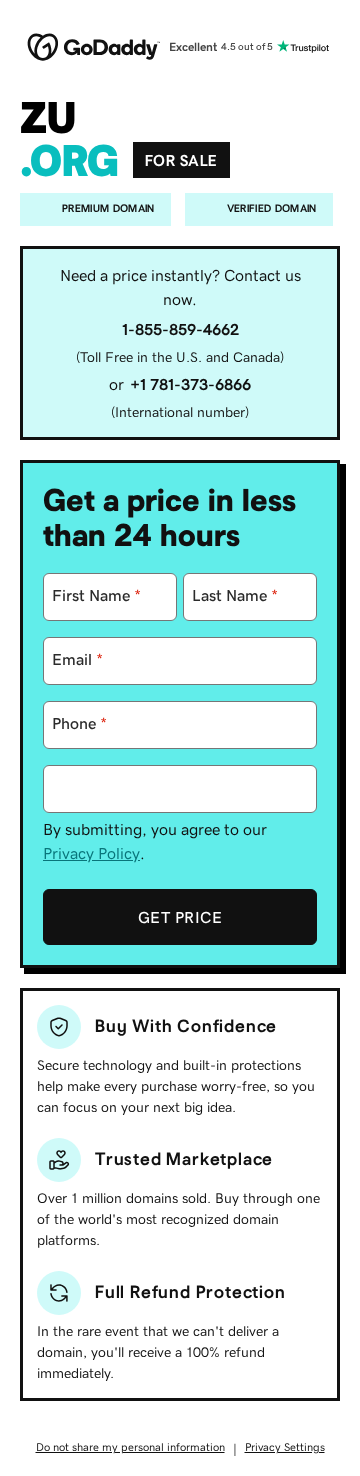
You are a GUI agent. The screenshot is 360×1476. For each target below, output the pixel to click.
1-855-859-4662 (180, 329)
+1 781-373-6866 (190, 384)
